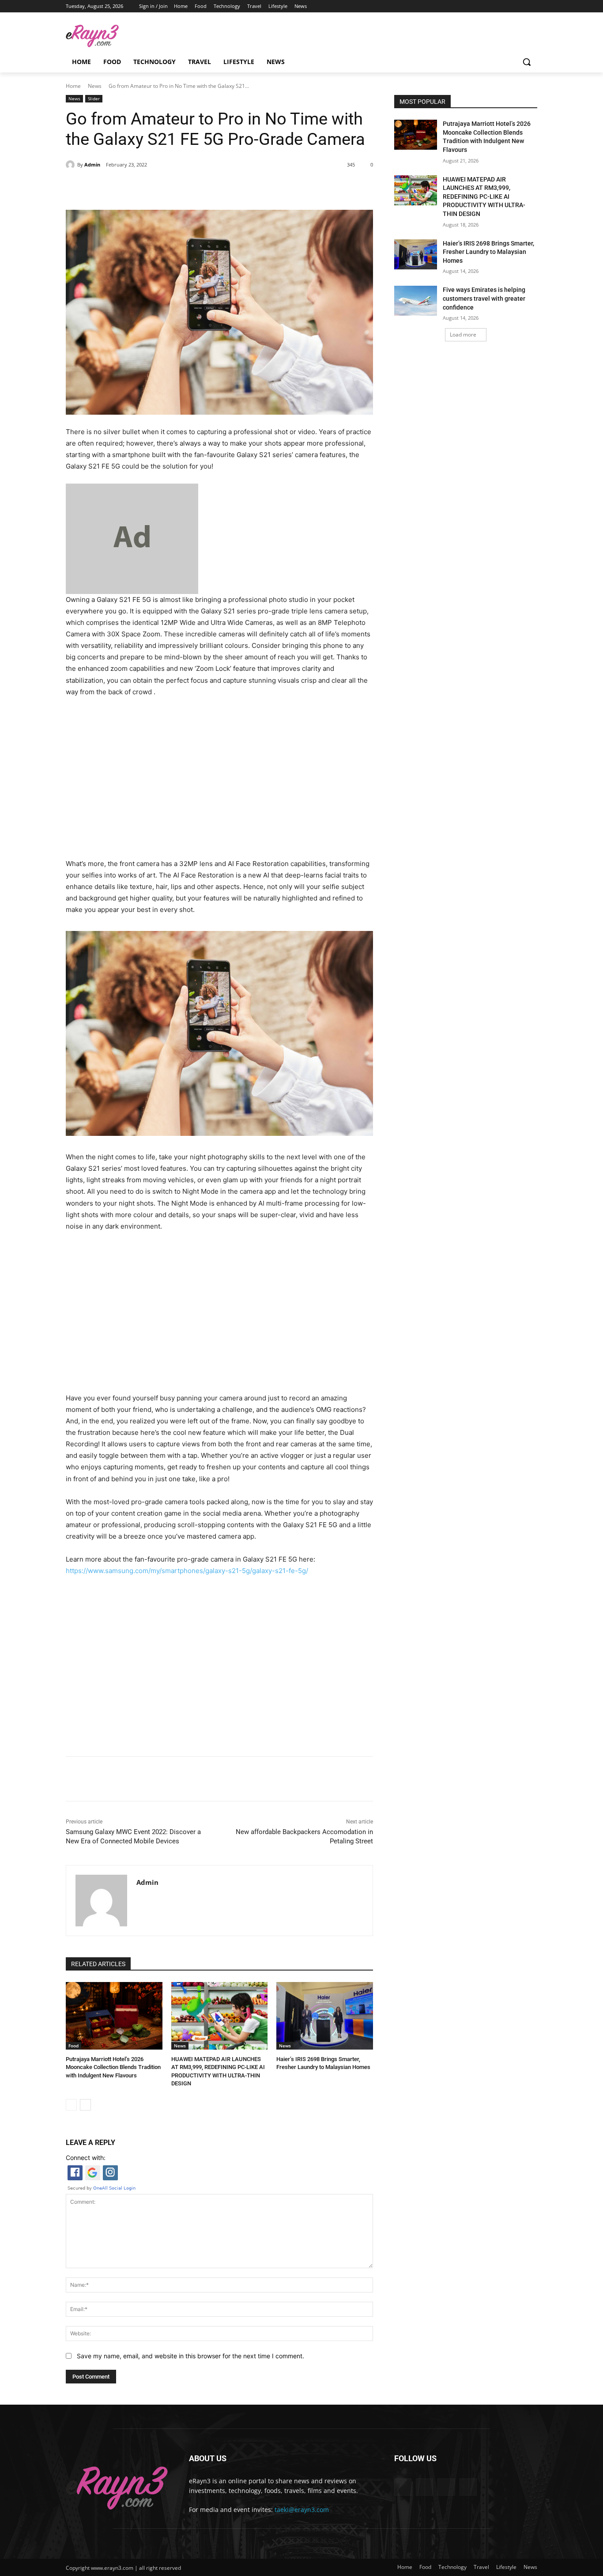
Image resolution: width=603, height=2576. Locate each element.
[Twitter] (147, 188)
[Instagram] (508, 6)
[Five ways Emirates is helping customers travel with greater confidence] (416, 301)
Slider (94, 98)
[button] (527, 62)
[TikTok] (520, 6)
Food (73, 2046)
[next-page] (85, 2105)
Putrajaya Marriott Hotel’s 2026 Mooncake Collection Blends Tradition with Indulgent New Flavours (113, 2067)
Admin (92, 165)
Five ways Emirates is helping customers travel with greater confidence (484, 298)
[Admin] (72, 165)
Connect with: (86, 2158)
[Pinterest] (167, 188)
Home (73, 86)
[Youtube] (532, 6)
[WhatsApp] (188, 188)
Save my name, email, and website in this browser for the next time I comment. (190, 2356)
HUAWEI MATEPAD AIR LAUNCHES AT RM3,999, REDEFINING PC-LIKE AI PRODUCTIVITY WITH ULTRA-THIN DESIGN (484, 197)
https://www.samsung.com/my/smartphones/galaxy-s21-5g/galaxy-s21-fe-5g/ (187, 1571)
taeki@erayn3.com (302, 2510)
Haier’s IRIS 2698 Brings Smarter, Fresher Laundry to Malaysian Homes (488, 252)
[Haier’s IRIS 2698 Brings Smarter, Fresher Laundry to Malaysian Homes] (325, 2016)
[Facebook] (496, 6)
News (95, 86)
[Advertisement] (219, 775)
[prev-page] (71, 2105)
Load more (463, 335)
